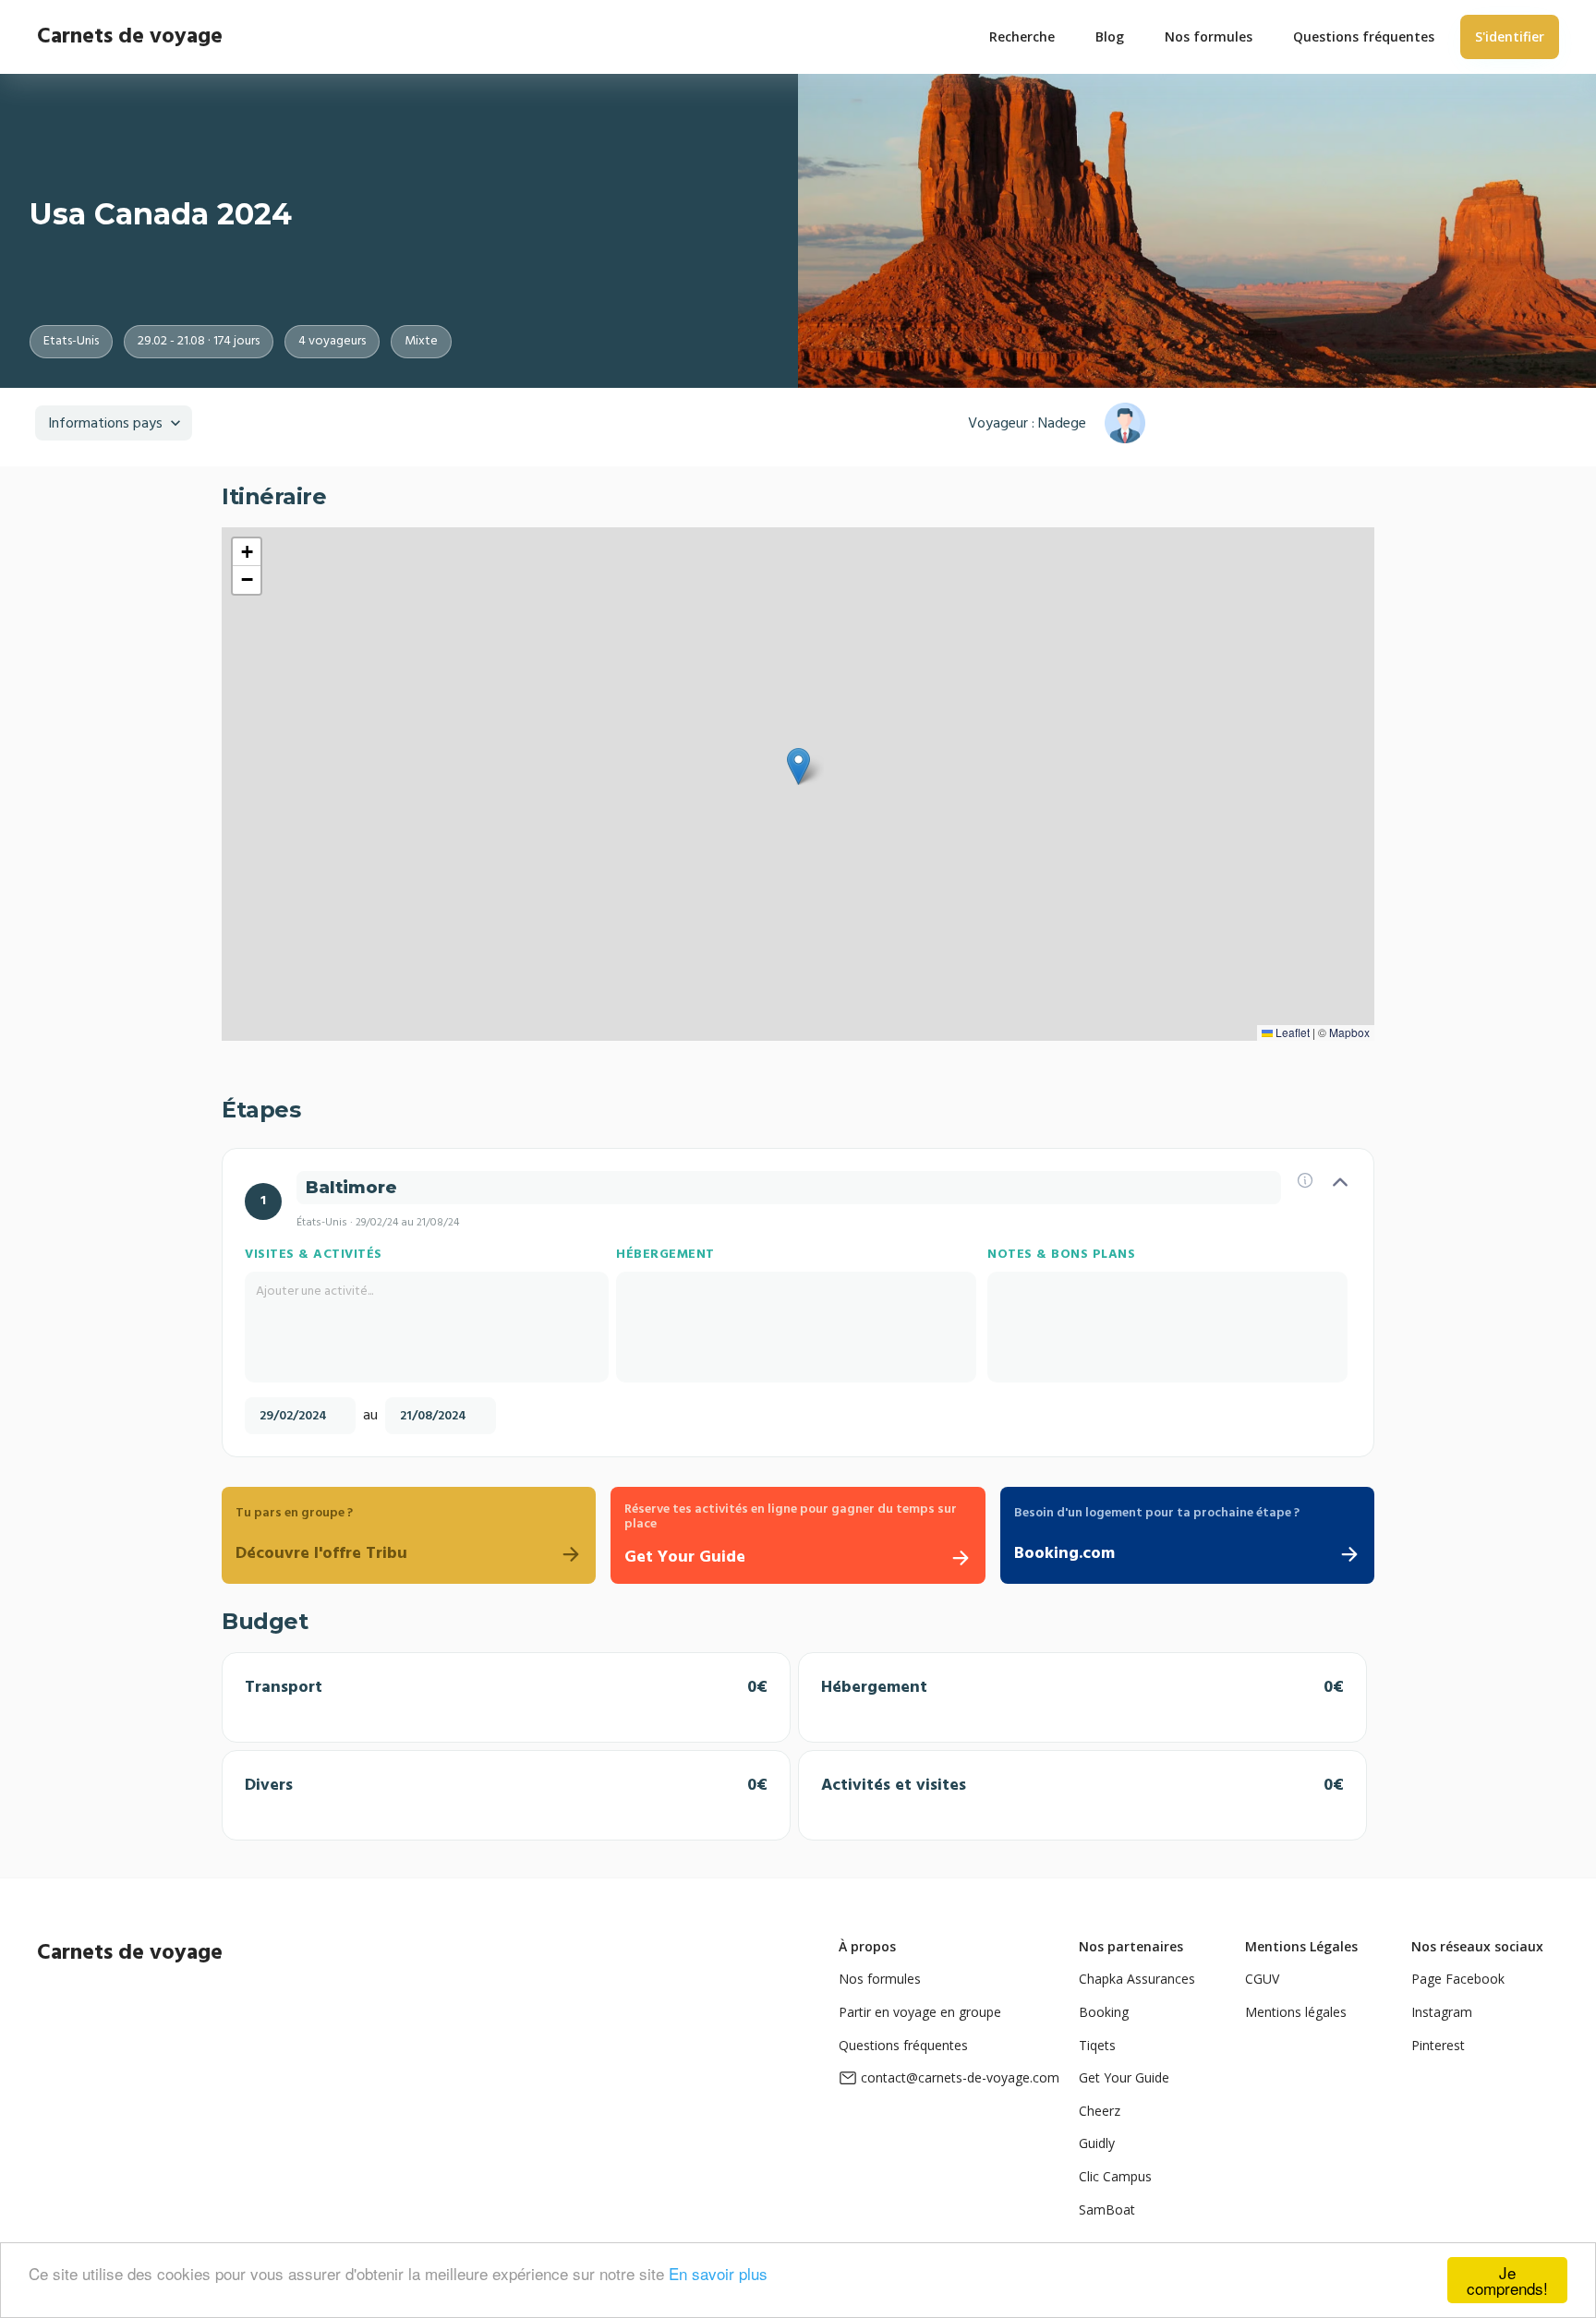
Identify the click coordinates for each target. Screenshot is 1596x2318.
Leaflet (1291, 1032)
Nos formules (880, 1979)
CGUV (1262, 1979)
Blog (1110, 36)
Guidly (1097, 2143)
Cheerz (1100, 2111)
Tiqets (1097, 2045)
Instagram (1442, 2012)
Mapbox (1349, 1032)
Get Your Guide (1124, 2077)
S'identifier (1510, 36)
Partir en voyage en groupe (920, 2012)
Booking (1104, 2012)
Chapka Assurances (1137, 1979)
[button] (798, 767)
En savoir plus (718, 2273)
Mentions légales (1296, 2012)
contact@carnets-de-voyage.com (960, 2077)
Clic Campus (1115, 2176)
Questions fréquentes (903, 2045)
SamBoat (1107, 2209)
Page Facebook (1458, 1979)
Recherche (1022, 36)
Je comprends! (1507, 2280)
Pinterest (1438, 2045)
